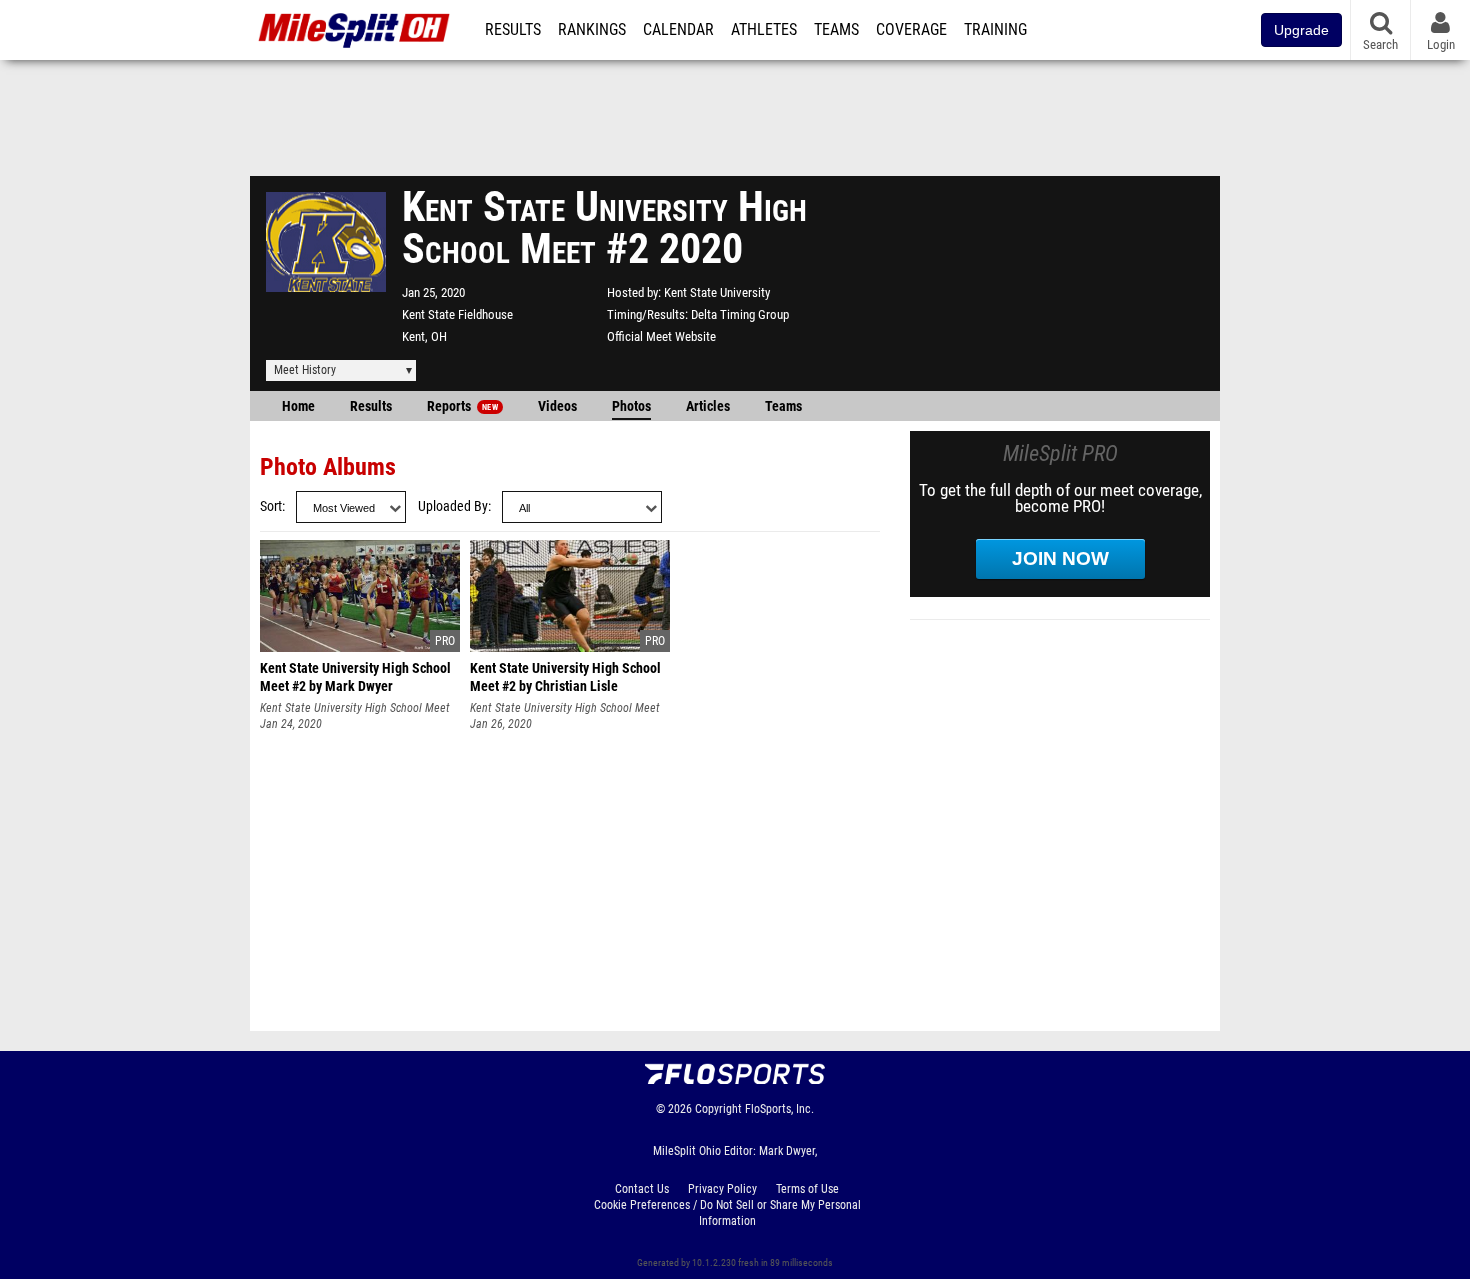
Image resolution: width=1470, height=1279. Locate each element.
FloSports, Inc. (779, 1109)
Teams (836, 30)
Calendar (678, 30)
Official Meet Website (661, 336)
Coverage (911, 30)
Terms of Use (807, 1189)
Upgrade (1301, 30)
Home (298, 406)
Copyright (718, 1109)
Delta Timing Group (740, 314)
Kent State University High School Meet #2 (355, 708)
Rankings (592, 30)
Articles (708, 406)
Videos (557, 406)
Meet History (305, 370)
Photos (631, 406)
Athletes (764, 30)
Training (995, 30)
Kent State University (717, 292)
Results (513, 30)
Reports (462, 406)
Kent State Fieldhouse (457, 314)
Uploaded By (453, 506)
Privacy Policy (722, 1189)
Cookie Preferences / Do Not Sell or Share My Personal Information (727, 1213)
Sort (271, 506)
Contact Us (642, 1189)
